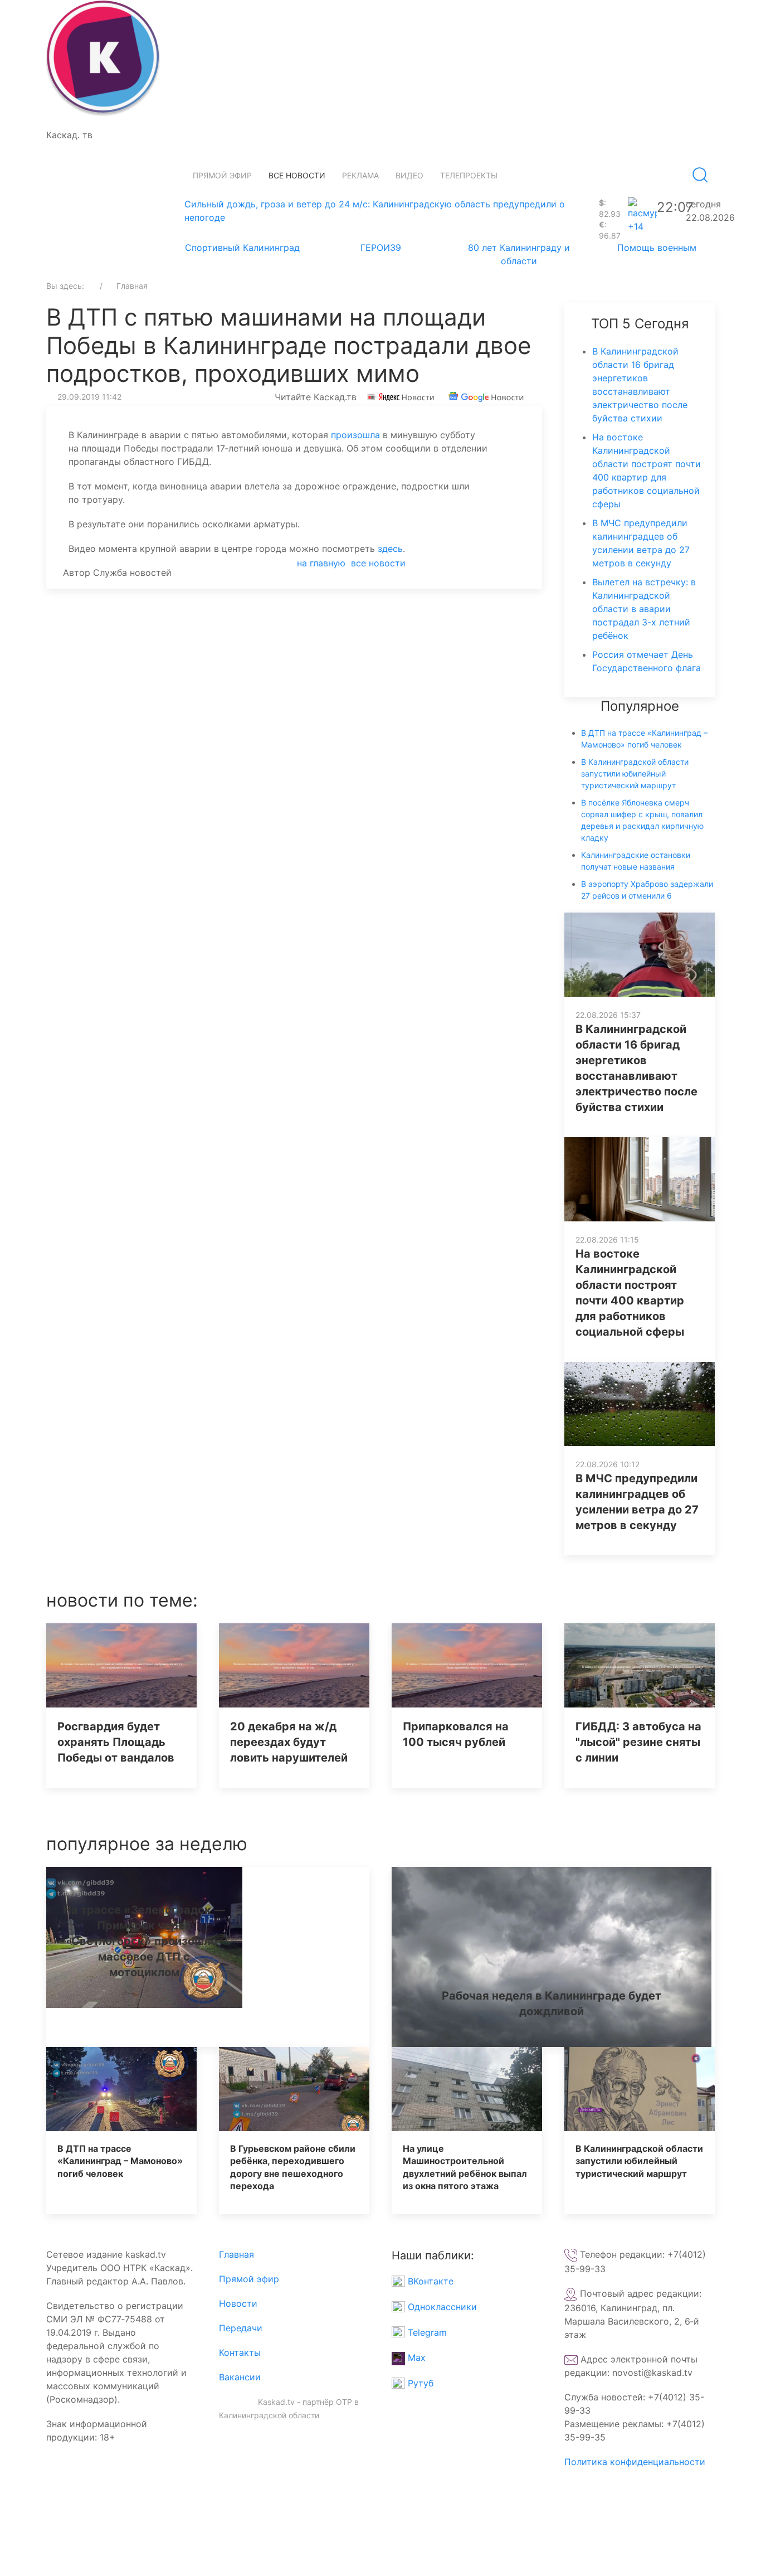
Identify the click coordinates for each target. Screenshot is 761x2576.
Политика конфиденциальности (635, 2462)
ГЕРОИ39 (381, 248)
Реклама (360, 175)
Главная (236, 2254)
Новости (238, 2303)
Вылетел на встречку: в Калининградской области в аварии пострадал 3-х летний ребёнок (644, 609)
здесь (390, 549)
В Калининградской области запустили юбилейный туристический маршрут (635, 773)
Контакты (240, 2352)
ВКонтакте (429, 2281)
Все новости (297, 175)
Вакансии (240, 2377)
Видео (409, 175)
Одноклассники (441, 2307)
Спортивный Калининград (242, 248)
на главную (321, 563)
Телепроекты (469, 175)
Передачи (241, 2328)
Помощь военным (657, 248)
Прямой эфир (222, 175)
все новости (378, 563)
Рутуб (419, 2383)
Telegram (426, 2332)
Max (415, 2357)
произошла (354, 435)
